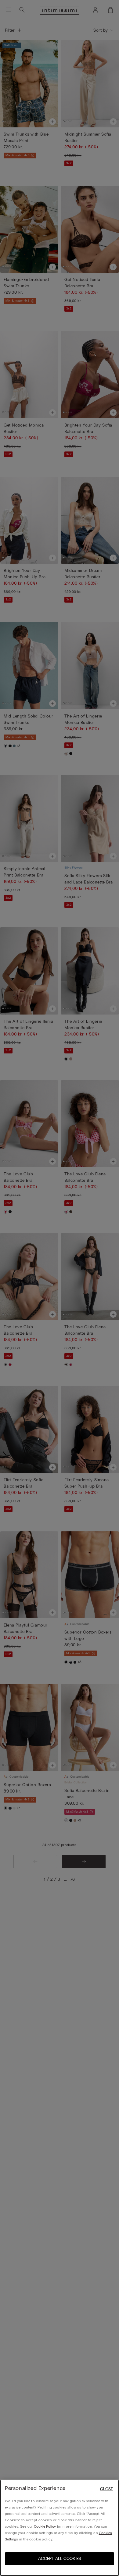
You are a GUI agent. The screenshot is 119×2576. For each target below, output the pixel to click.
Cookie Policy (45, 2526)
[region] (60, 2528)
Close (106, 2489)
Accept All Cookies (60, 2559)
